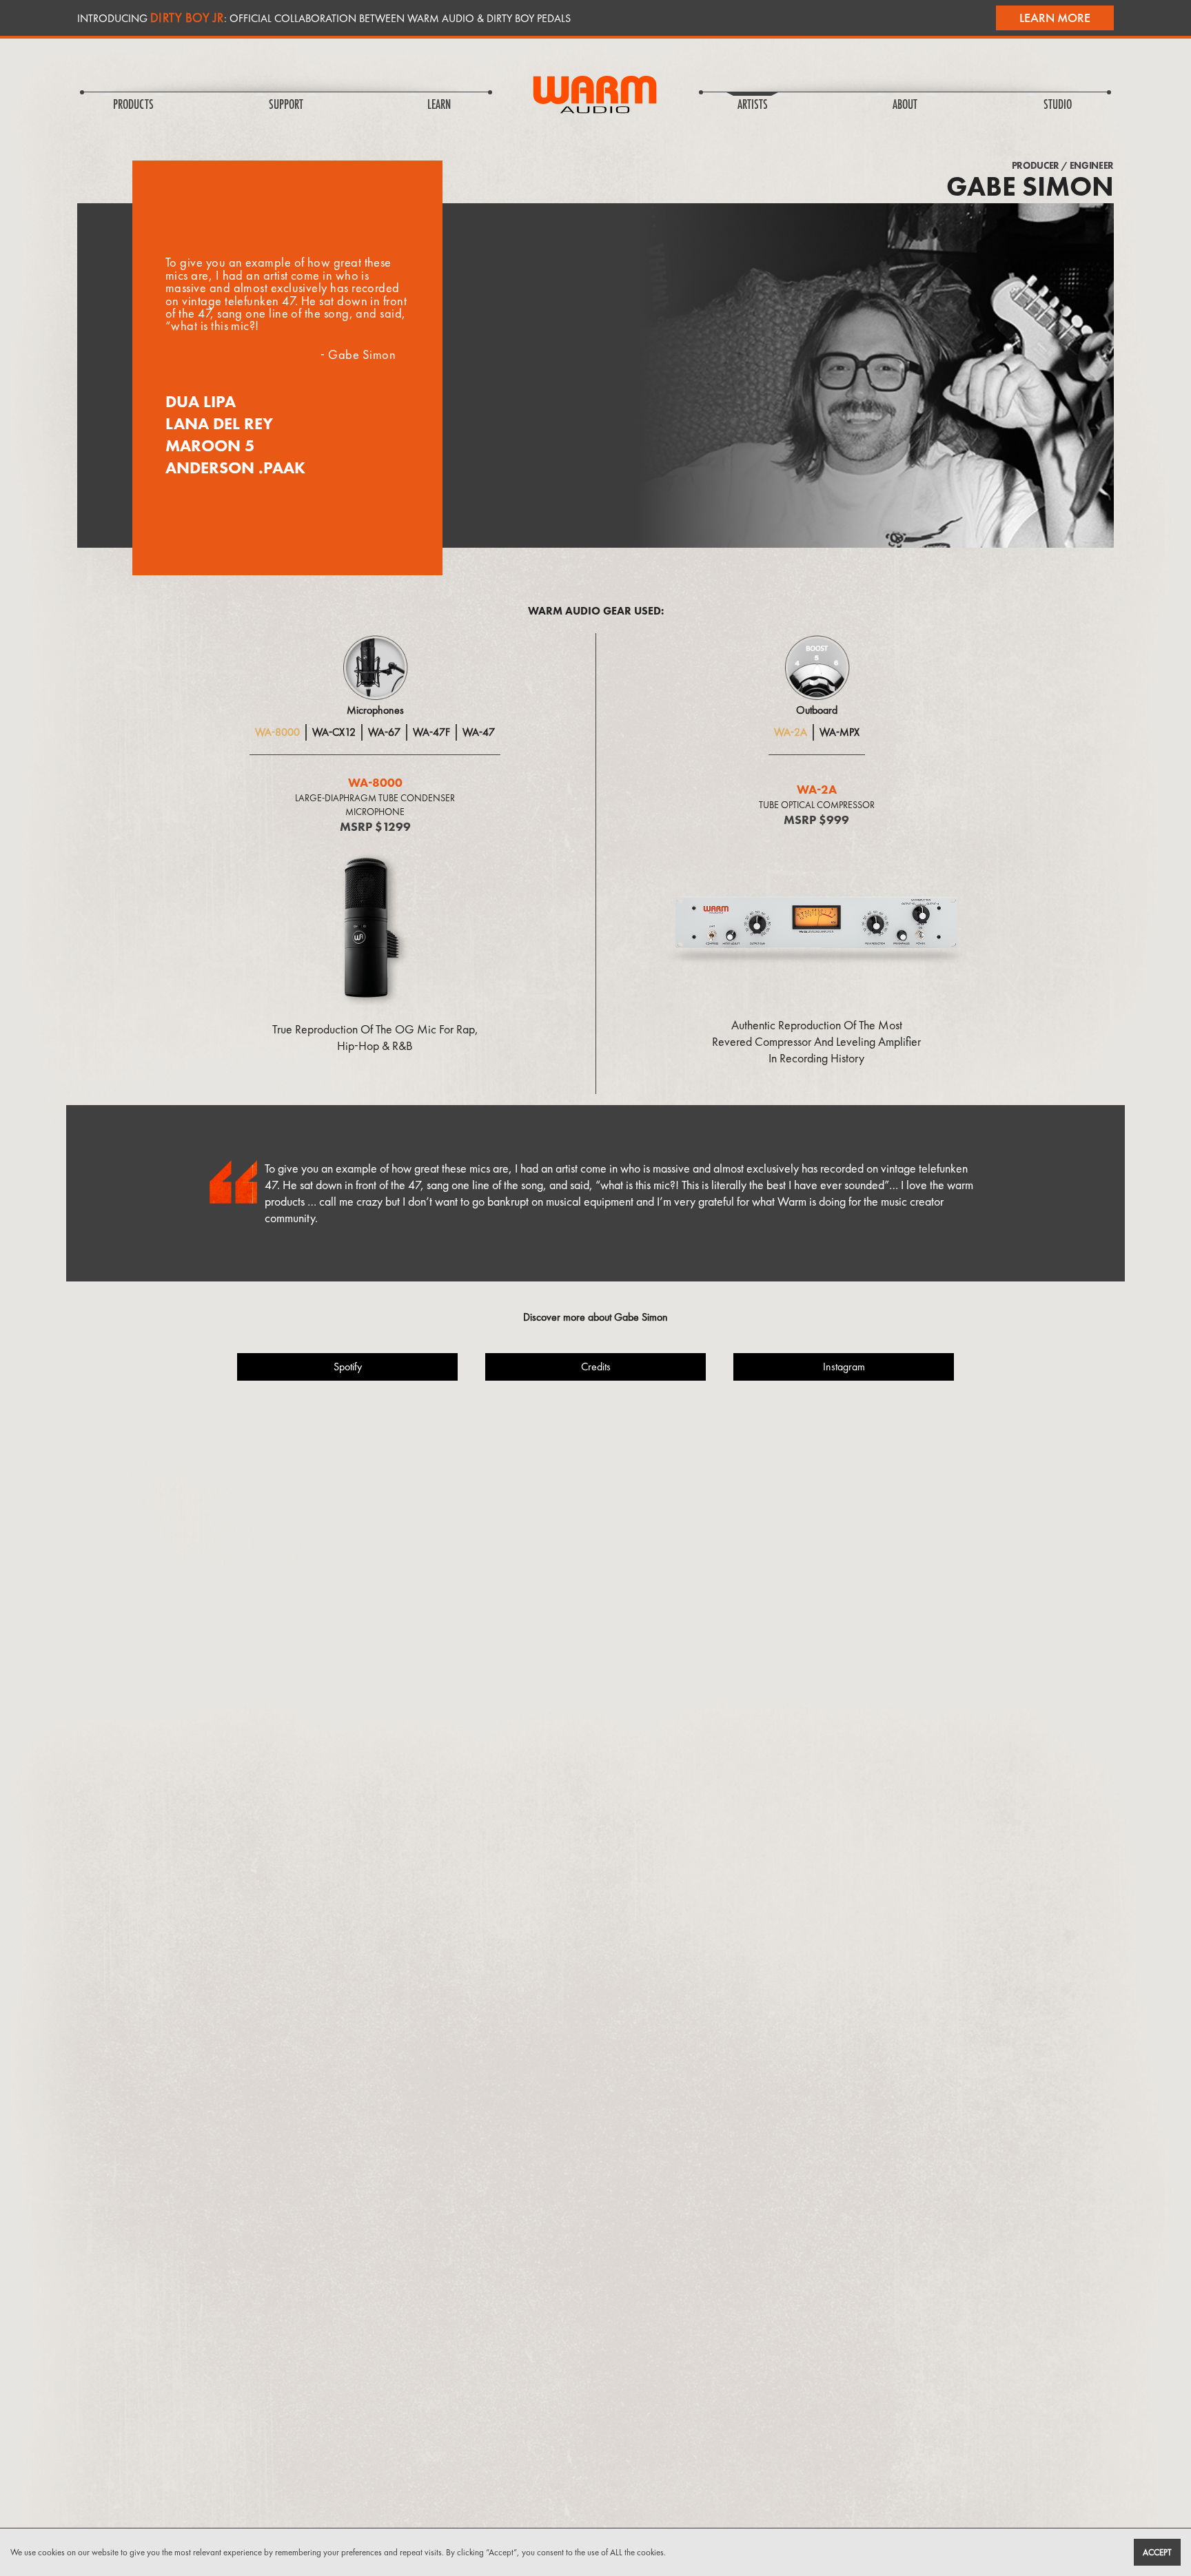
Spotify (348, 1367)
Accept (1157, 2552)
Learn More (1055, 18)
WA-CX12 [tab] (334, 732)
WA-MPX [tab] (839, 732)
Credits (596, 1367)
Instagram (844, 1367)
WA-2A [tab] (791, 732)
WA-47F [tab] (431, 732)
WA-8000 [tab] (277, 732)
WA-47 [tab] (479, 732)
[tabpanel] (375, 913)
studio (1058, 105)
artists (753, 105)
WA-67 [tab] (384, 732)
